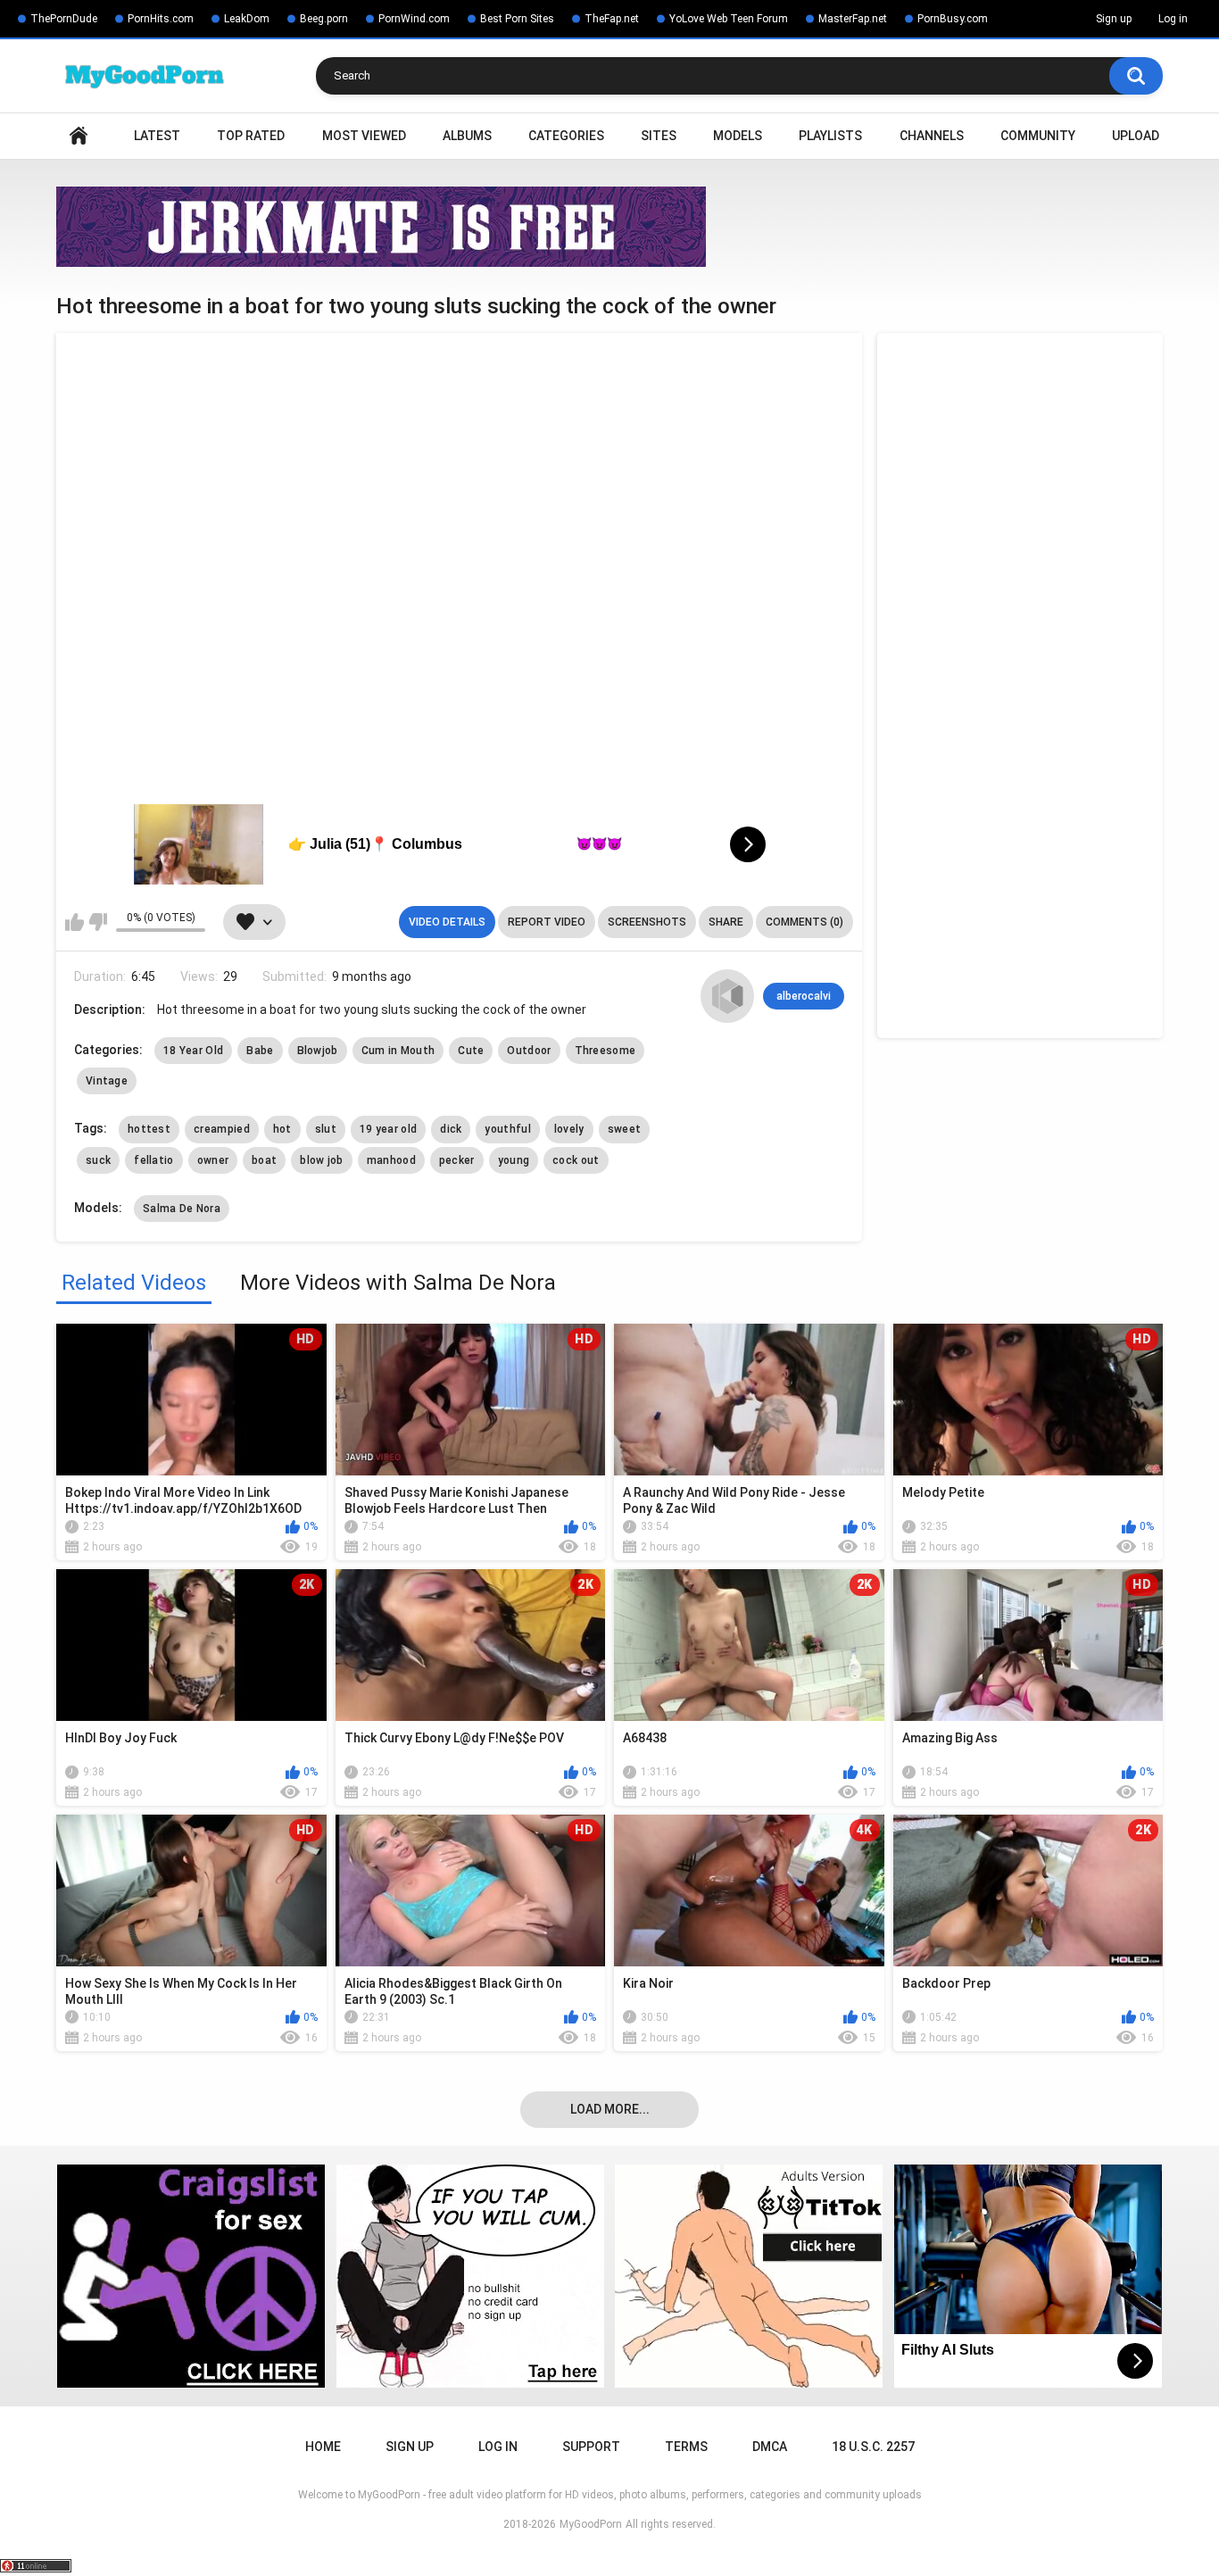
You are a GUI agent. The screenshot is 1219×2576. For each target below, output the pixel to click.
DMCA (770, 2447)
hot (282, 1129)
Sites (659, 136)
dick (451, 1129)
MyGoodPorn (591, 2524)
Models (738, 136)
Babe (260, 1051)
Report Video (547, 922)
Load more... (610, 2109)
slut (326, 1129)
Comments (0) (804, 922)
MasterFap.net (853, 19)
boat (264, 1160)
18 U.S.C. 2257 (873, 2447)
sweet (625, 1129)
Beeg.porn (324, 19)
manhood (391, 1160)
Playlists (830, 136)
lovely (569, 1129)
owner (213, 1160)
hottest (149, 1129)
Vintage (107, 1081)
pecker (457, 1160)
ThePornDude (64, 19)
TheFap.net (612, 19)
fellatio (153, 1160)
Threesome (605, 1051)
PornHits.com (161, 19)
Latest (157, 136)
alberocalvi (804, 996)
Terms (686, 2447)
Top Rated (251, 136)
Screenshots (647, 922)
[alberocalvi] (727, 996)
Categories (566, 136)
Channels (932, 136)
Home (79, 136)
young (514, 1160)
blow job (321, 1160)
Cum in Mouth (398, 1051)
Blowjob (318, 1051)
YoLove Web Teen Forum (729, 19)
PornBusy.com (953, 19)
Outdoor (529, 1051)
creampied (222, 1129)
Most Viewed (364, 136)
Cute (471, 1051)
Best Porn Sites (517, 19)
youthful (507, 1129)
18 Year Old (193, 1051)
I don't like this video (98, 922)
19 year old (388, 1129)
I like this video (75, 922)
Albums (467, 136)
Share (726, 922)
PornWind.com (414, 19)
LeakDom (247, 19)
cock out (576, 1160)
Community (1038, 136)
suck (98, 1160)
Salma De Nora (182, 1209)
